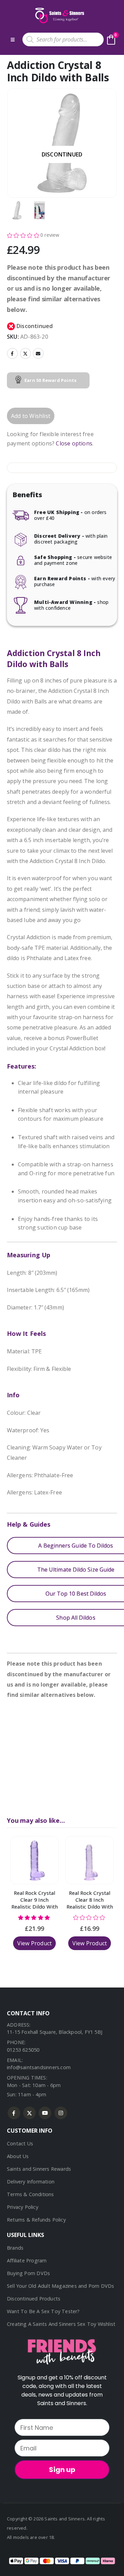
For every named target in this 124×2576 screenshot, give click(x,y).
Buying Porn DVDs (28, 2273)
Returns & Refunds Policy (36, 2220)
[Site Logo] (59, 15)
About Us (18, 2156)
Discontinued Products (34, 2299)
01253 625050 (23, 2050)
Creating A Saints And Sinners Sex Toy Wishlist (61, 2324)
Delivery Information (31, 2182)
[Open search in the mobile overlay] (63, 39)
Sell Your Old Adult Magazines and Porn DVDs (61, 2286)
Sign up (62, 2470)
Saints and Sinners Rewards (39, 2169)
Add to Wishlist (31, 416)
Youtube (45, 2113)
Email (38, 353)
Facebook (12, 353)
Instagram (61, 2113)
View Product (34, 1943)
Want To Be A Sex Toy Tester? (43, 2311)
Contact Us (20, 2143)
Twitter (25, 353)
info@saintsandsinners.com (39, 2067)
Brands (15, 2248)
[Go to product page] (34, 1860)
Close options (74, 443)
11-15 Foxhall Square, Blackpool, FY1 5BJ (55, 2032)
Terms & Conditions (30, 2194)
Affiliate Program (27, 2260)
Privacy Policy (23, 2207)
